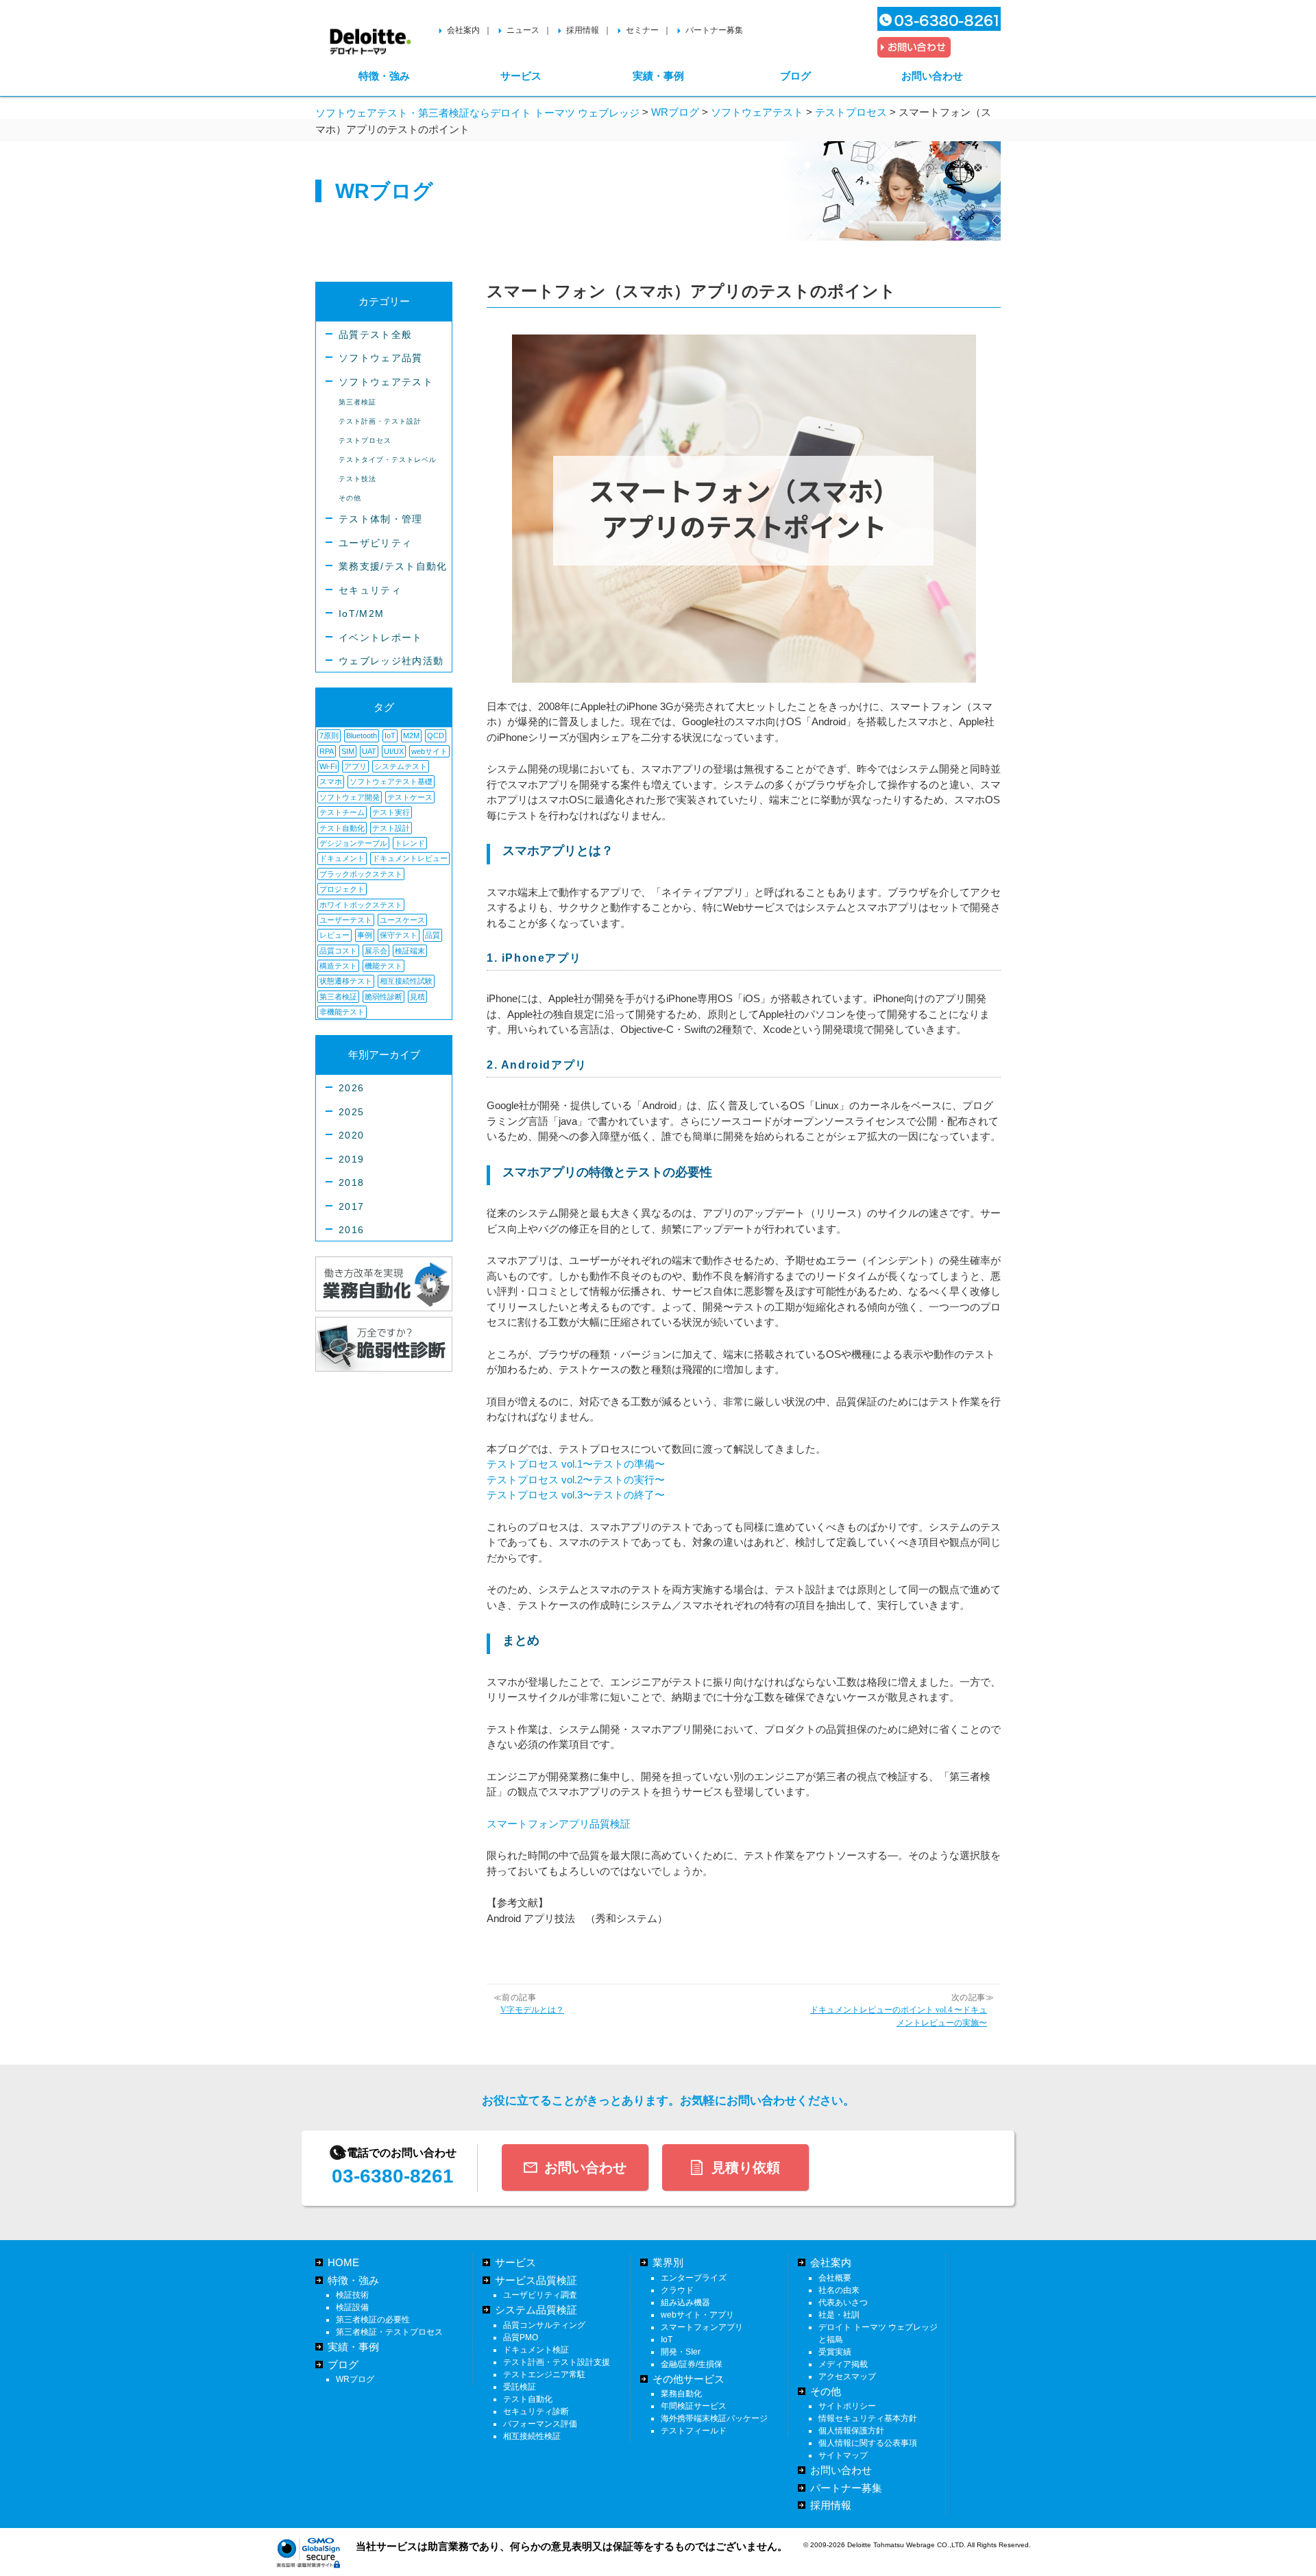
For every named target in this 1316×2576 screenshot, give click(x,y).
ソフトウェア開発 (350, 797)
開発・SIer (681, 2352)
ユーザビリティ (375, 543)
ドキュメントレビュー (410, 858)
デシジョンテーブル (353, 843)
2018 (351, 1183)
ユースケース (402, 920)
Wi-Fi (328, 766)
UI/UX (394, 751)
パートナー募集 (714, 30)
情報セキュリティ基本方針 (868, 2418)
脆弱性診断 (383, 997)
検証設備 (352, 2307)
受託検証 (520, 2387)
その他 (350, 498)
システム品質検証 (536, 2310)
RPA (327, 751)
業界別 (668, 2262)
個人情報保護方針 (851, 2431)
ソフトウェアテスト (386, 382)
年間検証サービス (694, 2406)
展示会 (376, 951)
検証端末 (410, 951)
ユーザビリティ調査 (540, 2295)
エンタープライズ (694, 2278)
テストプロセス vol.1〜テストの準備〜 (576, 1464)
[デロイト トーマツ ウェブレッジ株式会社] (370, 35)
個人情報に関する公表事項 (868, 2443)
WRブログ (355, 2379)
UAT (369, 751)
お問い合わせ (932, 76)
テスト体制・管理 (381, 519)
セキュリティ (370, 591)
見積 (417, 997)
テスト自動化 (342, 828)
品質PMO (521, 2337)
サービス (521, 76)
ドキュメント (342, 858)
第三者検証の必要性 (373, 2320)
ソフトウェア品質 (381, 358)
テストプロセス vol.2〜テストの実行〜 (576, 1480)
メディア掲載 (843, 2364)
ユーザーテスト (346, 920)
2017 (351, 1207)
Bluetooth (362, 736)
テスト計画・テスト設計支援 (557, 2362)
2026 (351, 1088)
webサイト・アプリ (697, 2315)
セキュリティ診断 (536, 2411)
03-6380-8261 (393, 2176)
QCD (436, 736)
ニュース (523, 30)
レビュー (334, 935)
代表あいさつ (843, 2302)
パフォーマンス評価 (540, 2424)
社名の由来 (839, 2290)
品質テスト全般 (375, 335)
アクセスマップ (847, 2377)
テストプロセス (365, 440)
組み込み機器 (685, 2302)
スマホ (331, 781)
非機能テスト (342, 1012)
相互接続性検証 (532, 2436)
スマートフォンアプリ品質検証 (559, 1824)
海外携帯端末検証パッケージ (714, 2418)
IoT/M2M (361, 614)
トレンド (410, 843)
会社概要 (835, 2278)
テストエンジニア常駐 (544, 2374)
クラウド (677, 2290)
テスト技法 (357, 479)
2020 (351, 1135)
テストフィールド (694, 2431)
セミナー (642, 30)
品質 (432, 935)
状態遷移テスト (346, 981)
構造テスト (338, 966)
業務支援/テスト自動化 (393, 567)
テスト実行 (391, 812)
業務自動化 (681, 2394)
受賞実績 (835, 2352)
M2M (411, 736)
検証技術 (352, 2295)
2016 (351, 1230)
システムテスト (401, 766)
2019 (351, 1159)
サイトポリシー (847, 2406)
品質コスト (338, 951)
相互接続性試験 (406, 981)
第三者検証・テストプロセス (389, 2332)
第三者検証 (357, 402)
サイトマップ (843, 2455)
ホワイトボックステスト (361, 905)
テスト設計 (391, 828)
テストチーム (342, 812)
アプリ (355, 766)
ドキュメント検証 (536, 2350)
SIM (348, 751)
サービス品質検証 (536, 2280)
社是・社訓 (839, 2315)
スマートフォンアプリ (702, 2327)
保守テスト (399, 935)
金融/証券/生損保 (692, 2364)
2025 (351, 1112)
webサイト (429, 751)
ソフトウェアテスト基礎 (391, 781)
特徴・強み (384, 76)
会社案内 (463, 30)
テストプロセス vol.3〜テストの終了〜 (576, 1495)
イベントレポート (381, 638)
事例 (365, 935)
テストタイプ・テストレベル (388, 460)
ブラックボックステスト (361, 874)
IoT (390, 736)
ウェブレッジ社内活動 (391, 661)
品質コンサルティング (544, 2325)
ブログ (795, 76)
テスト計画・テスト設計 (380, 421)
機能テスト (383, 966)
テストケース (410, 797)
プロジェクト (342, 889)
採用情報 (583, 30)
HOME (343, 2262)
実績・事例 (658, 76)
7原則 (329, 736)
